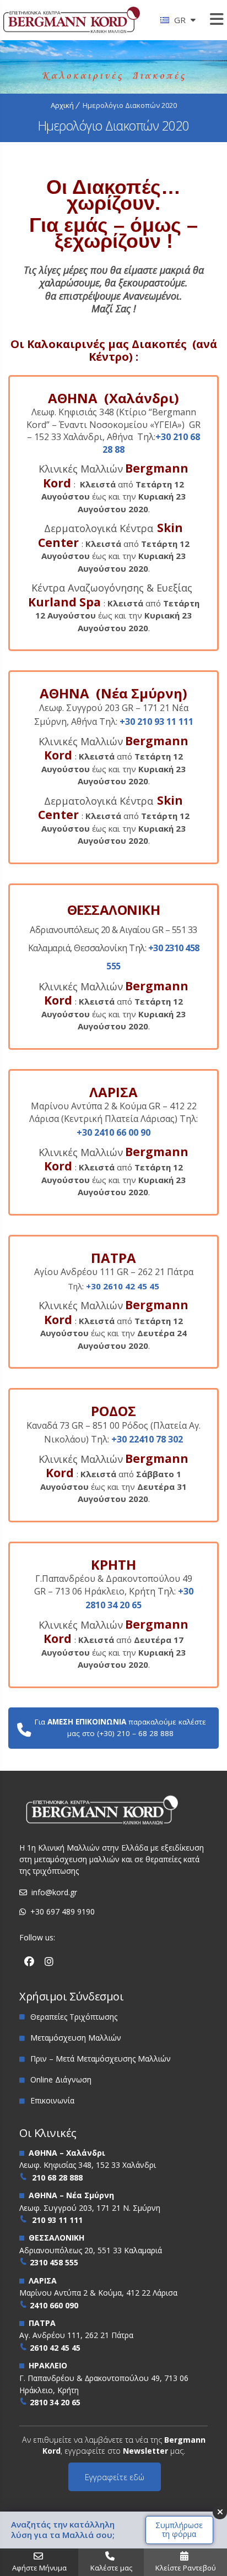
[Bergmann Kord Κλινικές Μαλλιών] (72, 23)
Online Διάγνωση (61, 2079)
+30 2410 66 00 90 (113, 1132)
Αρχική (62, 105)
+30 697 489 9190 (63, 1911)
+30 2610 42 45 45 (123, 1286)
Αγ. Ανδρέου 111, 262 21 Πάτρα (76, 2335)
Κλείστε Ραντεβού (186, 2568)
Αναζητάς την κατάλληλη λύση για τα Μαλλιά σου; (63, 2530)
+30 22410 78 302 (147, 1439)
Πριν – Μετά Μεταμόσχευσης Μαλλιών (101, 2059)
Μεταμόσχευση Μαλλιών (76, 2038)
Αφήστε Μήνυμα (39, 2568)
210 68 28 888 (57, 2178)
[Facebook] (29, 1962)
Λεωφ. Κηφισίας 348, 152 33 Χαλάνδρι (88, 2165)
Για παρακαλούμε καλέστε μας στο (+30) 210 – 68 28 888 (120, 1728)
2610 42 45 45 (55, 2348)
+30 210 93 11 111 (156, 722)
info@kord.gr (54, 1892)
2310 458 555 (54, 2262)
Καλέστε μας (111, 2568)
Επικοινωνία (52, 2100)
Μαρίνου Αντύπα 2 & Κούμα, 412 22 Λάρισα (98, 2293)
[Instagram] (49, 1962)
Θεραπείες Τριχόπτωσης (74, 2017)
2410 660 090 (54, 2305)
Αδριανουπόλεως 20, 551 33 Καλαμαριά (91, 2250)
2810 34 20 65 (55, 2402)
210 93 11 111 (57, 2220)
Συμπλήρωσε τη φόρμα (179, 2530)
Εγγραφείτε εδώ (115, 2477)
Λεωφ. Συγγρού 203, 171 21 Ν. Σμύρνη (90, 2208)
